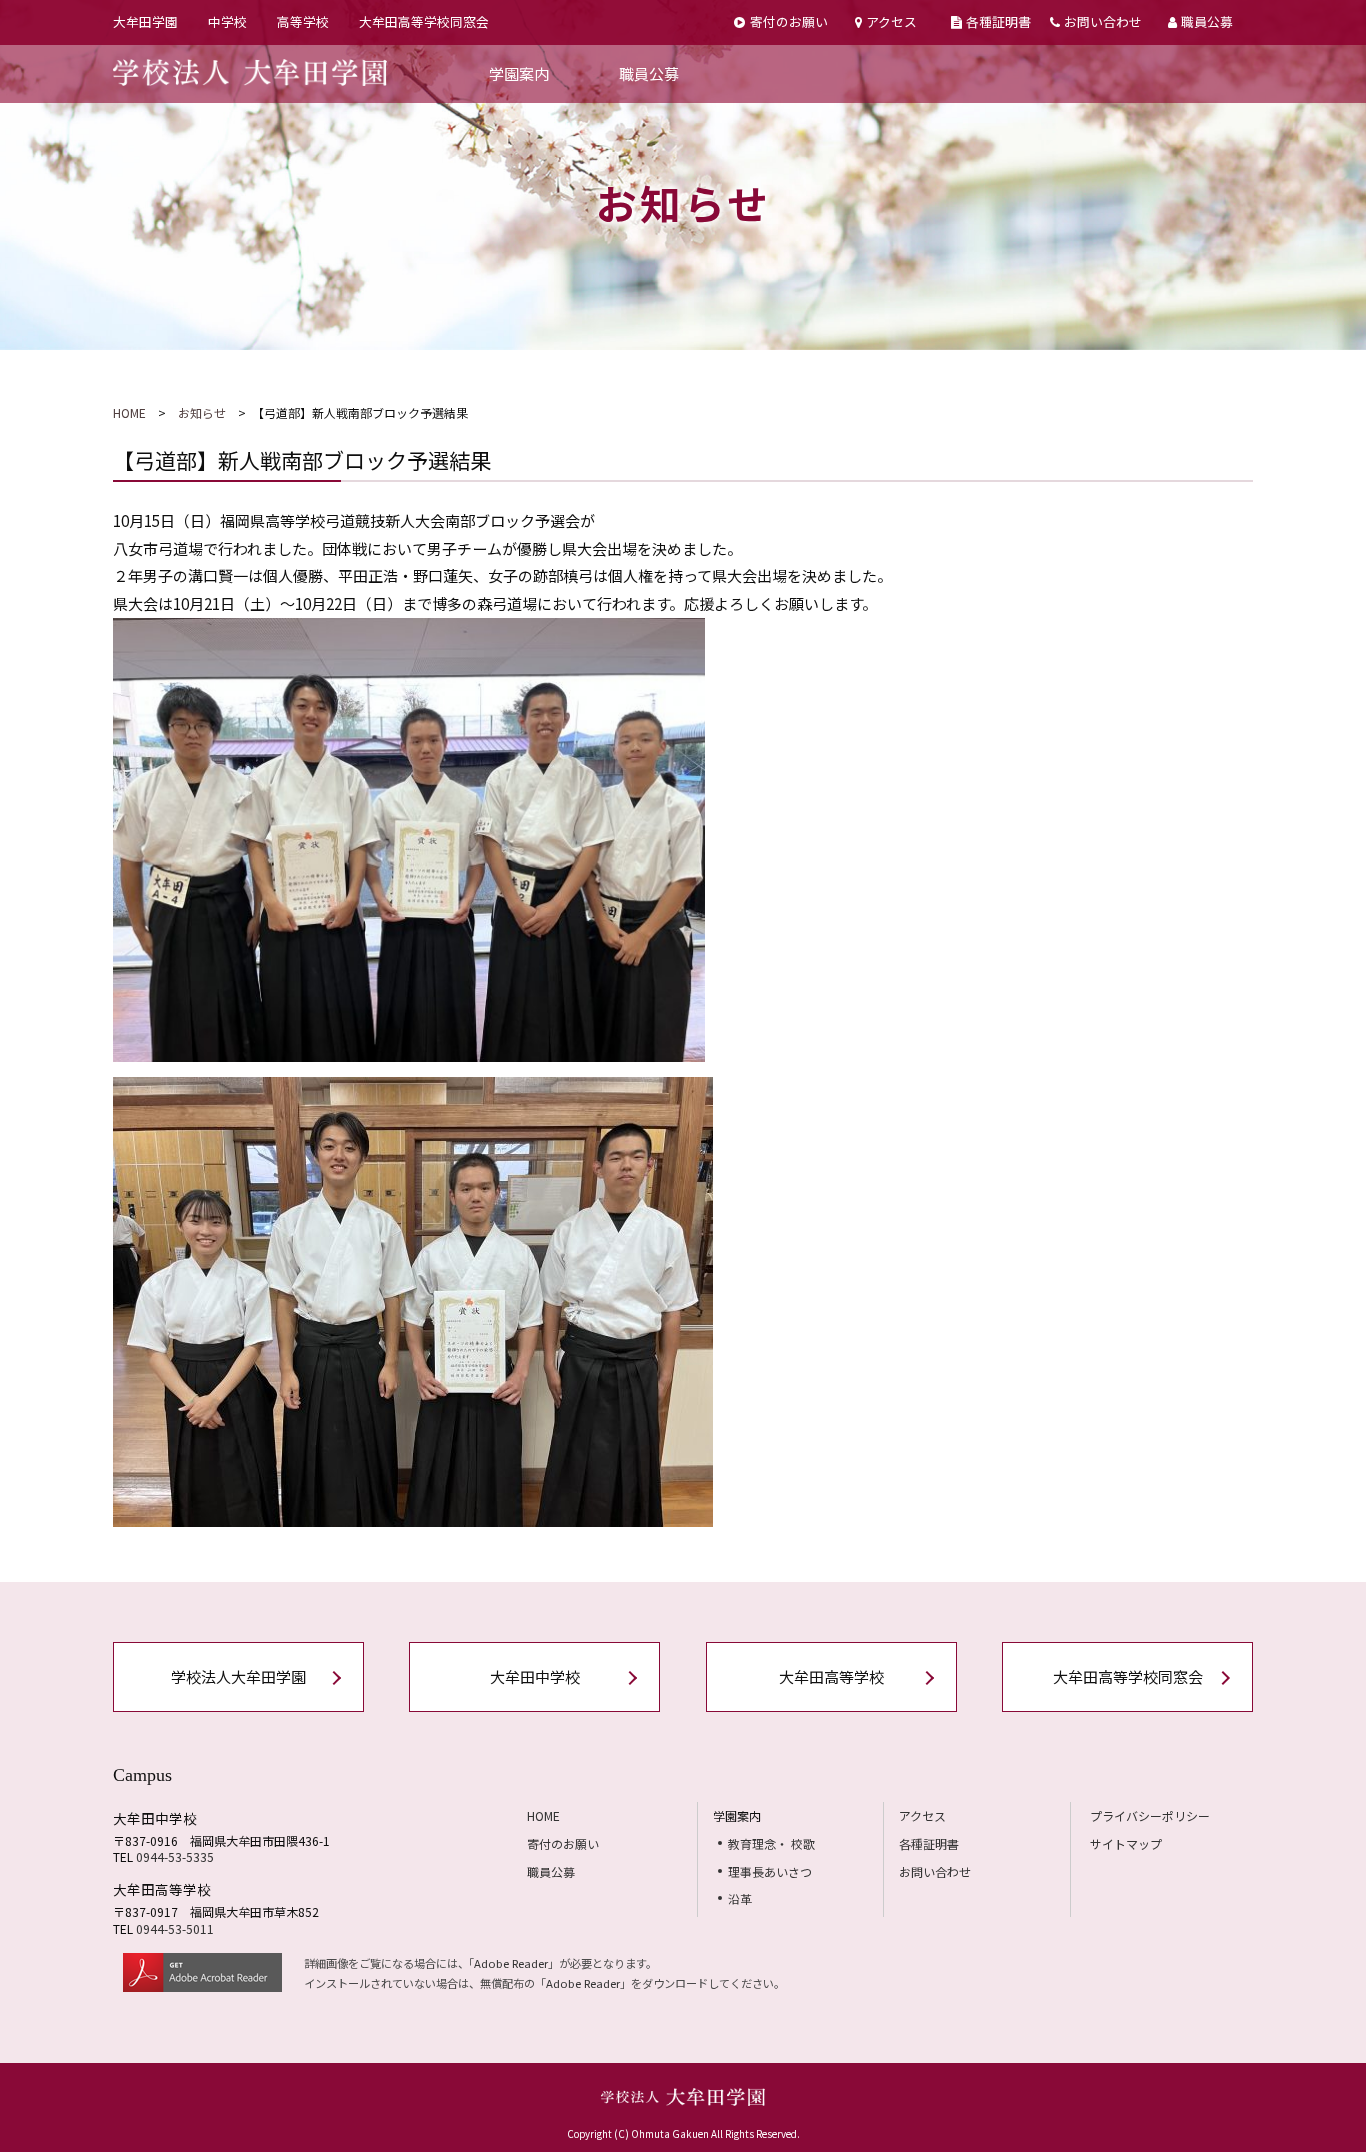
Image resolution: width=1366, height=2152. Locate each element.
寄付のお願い (789, 21)
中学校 (227, 21)
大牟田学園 (145, 21)
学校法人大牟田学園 (238, 1676)
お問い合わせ (1103, 21)
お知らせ (202, 412)
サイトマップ (1126, 1843)
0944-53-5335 (175, 1856)
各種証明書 (998, 21)
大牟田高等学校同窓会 (424, 21)
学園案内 (519, 73)
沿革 (740, 1898)
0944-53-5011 (175, 1928)
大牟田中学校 (535, 1676)
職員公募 (1207, 21)
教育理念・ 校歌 (771, 1843)
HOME (129, 412)
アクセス (891, 21)
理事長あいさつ (770, 1871)
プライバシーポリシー (1150, 1815)
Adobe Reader (511, 1963)
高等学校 (303, 21)
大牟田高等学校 (831, 1676)
